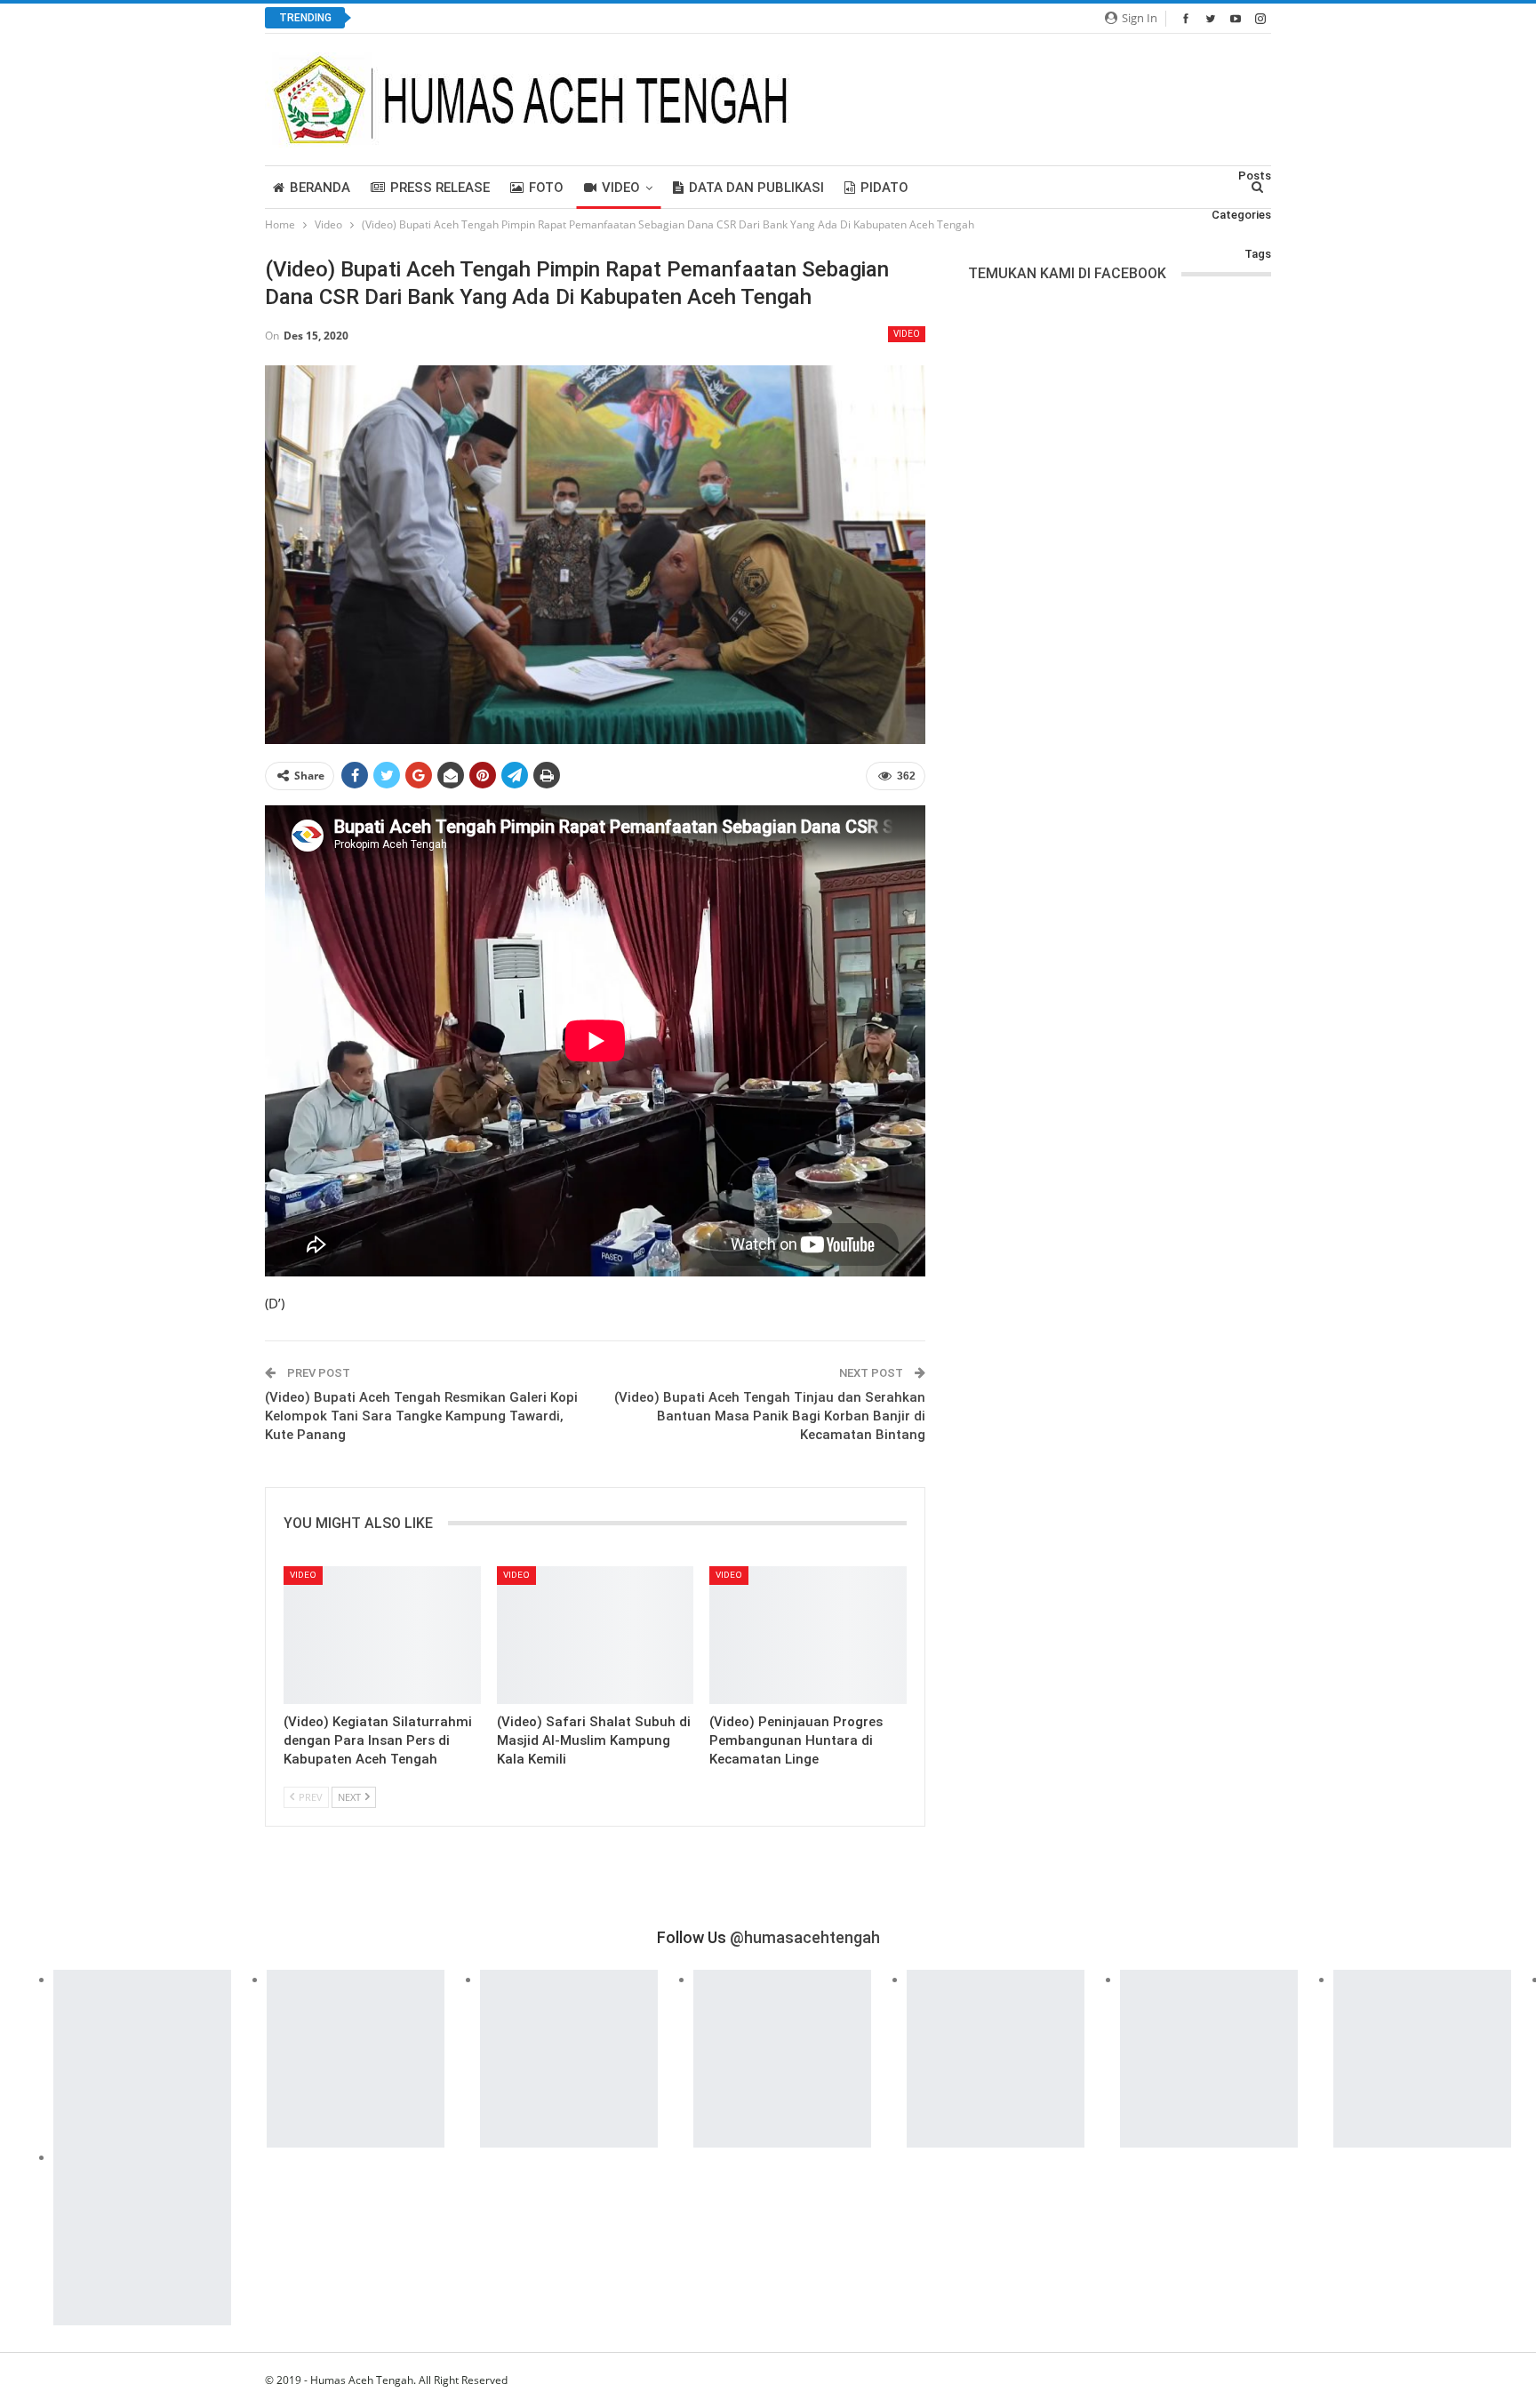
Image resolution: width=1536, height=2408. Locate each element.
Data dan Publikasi (756, 188)
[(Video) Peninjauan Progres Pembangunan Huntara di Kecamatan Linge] (808, 1635)
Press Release (440, 188)
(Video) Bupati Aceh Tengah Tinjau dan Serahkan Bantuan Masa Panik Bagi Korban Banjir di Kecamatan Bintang (770, 1416)
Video (621, 188)
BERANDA (320, 188)
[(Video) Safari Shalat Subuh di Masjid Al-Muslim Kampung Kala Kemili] (596, 1635)
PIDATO (884, 188)
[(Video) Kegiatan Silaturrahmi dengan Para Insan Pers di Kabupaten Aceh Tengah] (382, 1635)
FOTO (546, 188)
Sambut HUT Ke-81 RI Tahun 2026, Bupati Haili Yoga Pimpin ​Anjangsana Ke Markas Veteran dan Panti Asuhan (677, 18)
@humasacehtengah (805, 1937)
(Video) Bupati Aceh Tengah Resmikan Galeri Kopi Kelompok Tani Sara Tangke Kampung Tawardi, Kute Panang (421, 1416)
